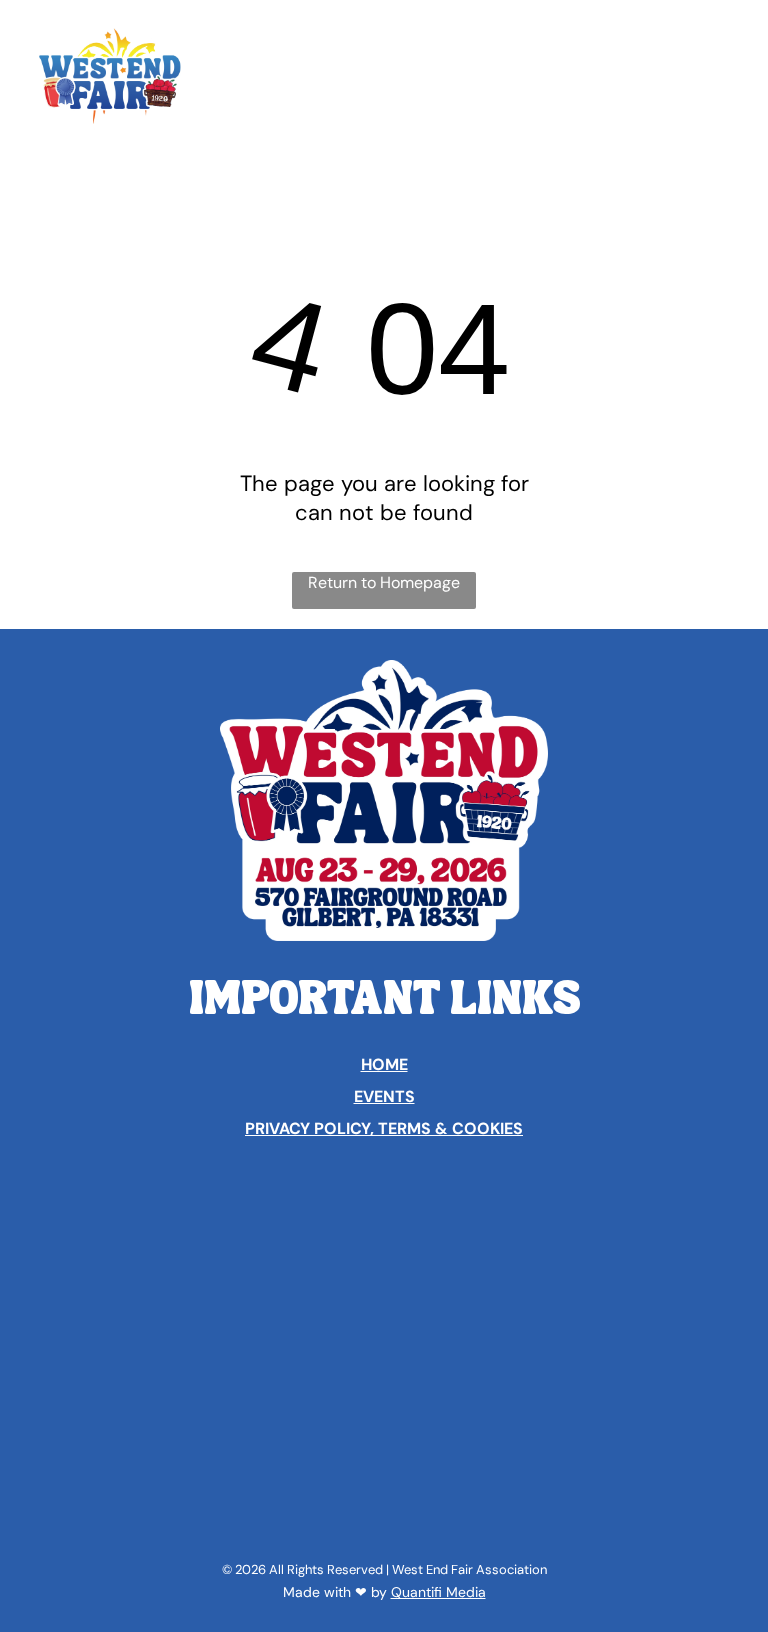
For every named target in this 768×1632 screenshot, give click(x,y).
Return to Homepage (384, 582)
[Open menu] (722, 77)
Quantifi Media (438, 1592)
